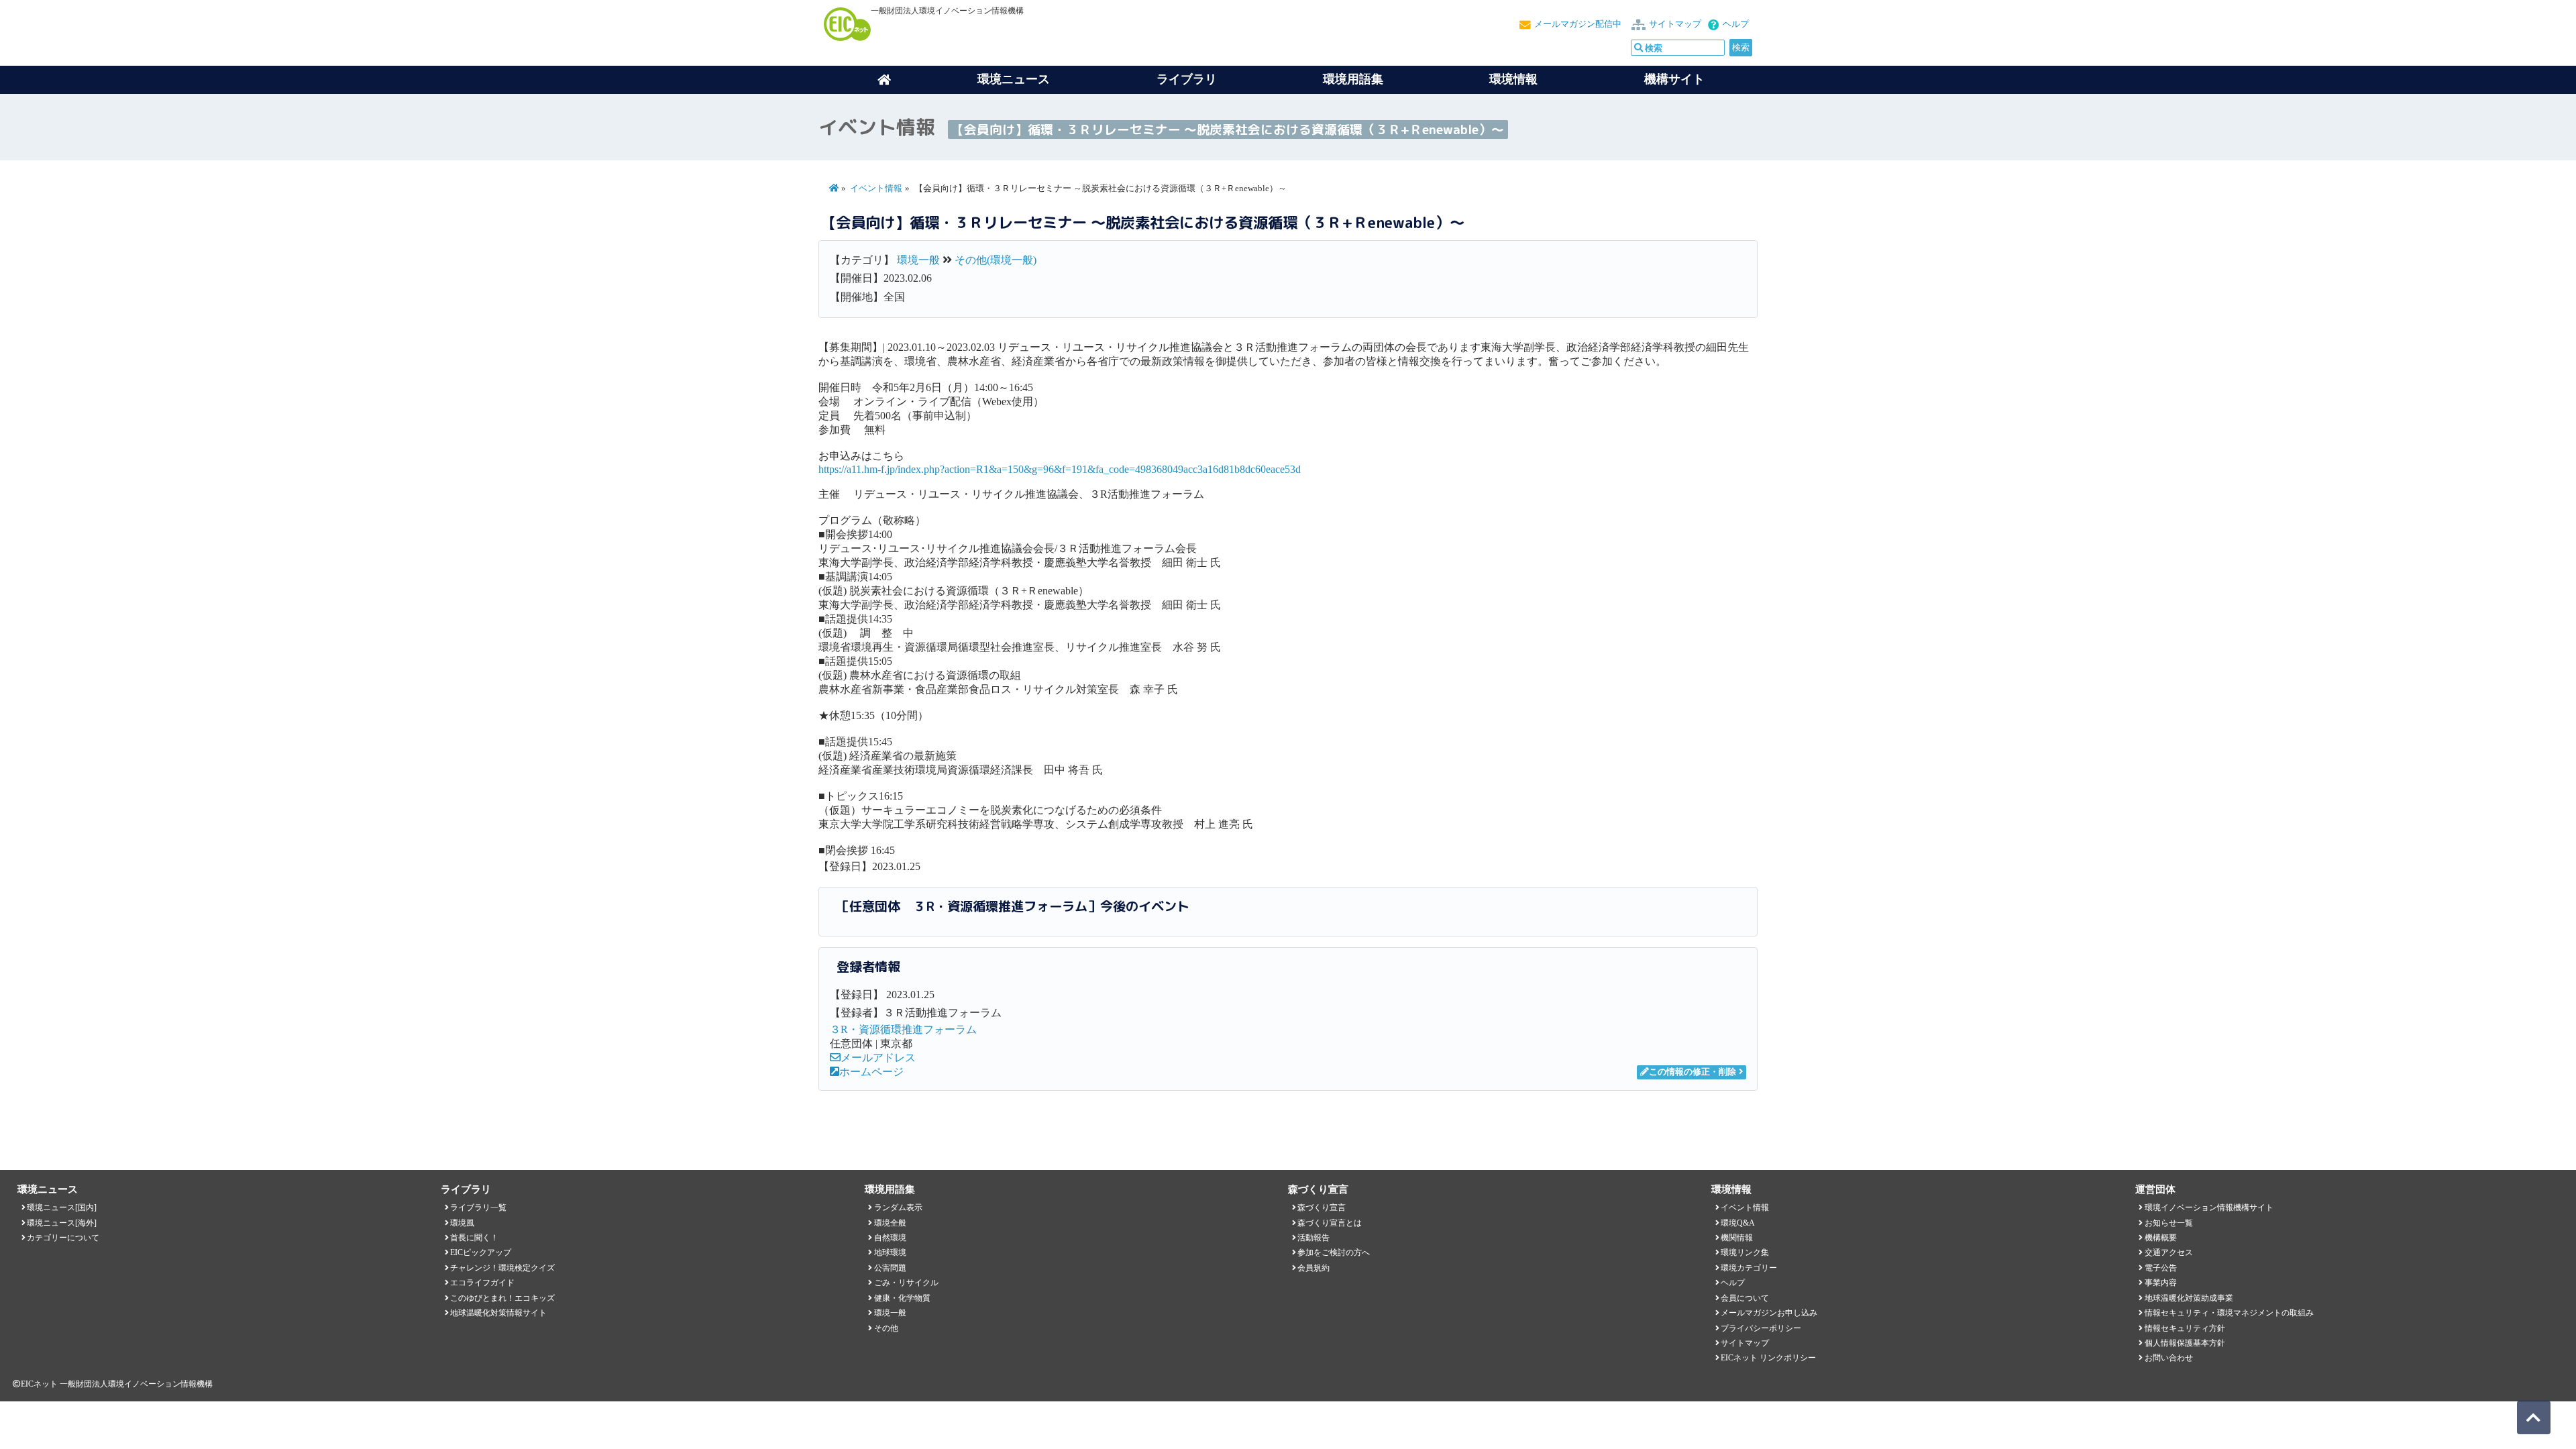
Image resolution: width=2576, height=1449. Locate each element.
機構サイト (1674, 79)
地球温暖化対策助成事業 (2189, 1298)
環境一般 (918, 260)
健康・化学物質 (902, 1298)
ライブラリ (1187, 79)
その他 (886, 1328)
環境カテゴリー (1749, 1268)
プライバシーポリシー (1761, 1328)
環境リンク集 (1745, 1252)
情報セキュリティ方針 (2185, 1328)
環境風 (462, 1223)
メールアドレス (878, 1058)
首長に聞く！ (474, 1238)
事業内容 (2161, 1283)
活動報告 (1313, 1238)
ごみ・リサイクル (906, 1283)
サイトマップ (1675, 24)
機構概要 (2161, 1238)
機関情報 (1737, 1238)
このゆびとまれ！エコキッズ (502, 1298)
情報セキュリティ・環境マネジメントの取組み (2229, 1313)
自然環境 (890, 1238)
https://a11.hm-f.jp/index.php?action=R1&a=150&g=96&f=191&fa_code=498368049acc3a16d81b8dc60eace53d (1060, 469)
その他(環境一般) (996, 260)
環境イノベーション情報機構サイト (2209, 1207)
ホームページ (871, 1072)
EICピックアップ (481, 1252)
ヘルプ (1736, 24)
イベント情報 (876, 189)
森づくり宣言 (1322, 1207)
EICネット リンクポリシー (1768, 1358)
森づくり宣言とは (1330, 1223)
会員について (1745, 1298)
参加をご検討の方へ (1334, 1252)
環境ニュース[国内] (62, 1207)
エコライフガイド (482, 1283)
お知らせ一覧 (2169, 1223)
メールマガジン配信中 (1578, 24)
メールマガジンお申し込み (1769, 1313)
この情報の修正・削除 (1693, 1072)
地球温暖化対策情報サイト (498, 1313)
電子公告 (2161, 1268)
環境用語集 (1353, 79)
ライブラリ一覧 (478, 1207)
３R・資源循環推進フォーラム (903, 1029)
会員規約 (1313, 1268)
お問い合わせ (2169, 1358)
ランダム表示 (898, 1207)
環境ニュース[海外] (62, 1223)
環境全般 (890, 1223)
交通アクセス (2169, 1252)
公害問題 (890, 1268)
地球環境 (890, 1252)
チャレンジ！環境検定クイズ (502, 1268)
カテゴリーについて (63, 1238)
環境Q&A (1738, 1223)
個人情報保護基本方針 (2185, 1343)
